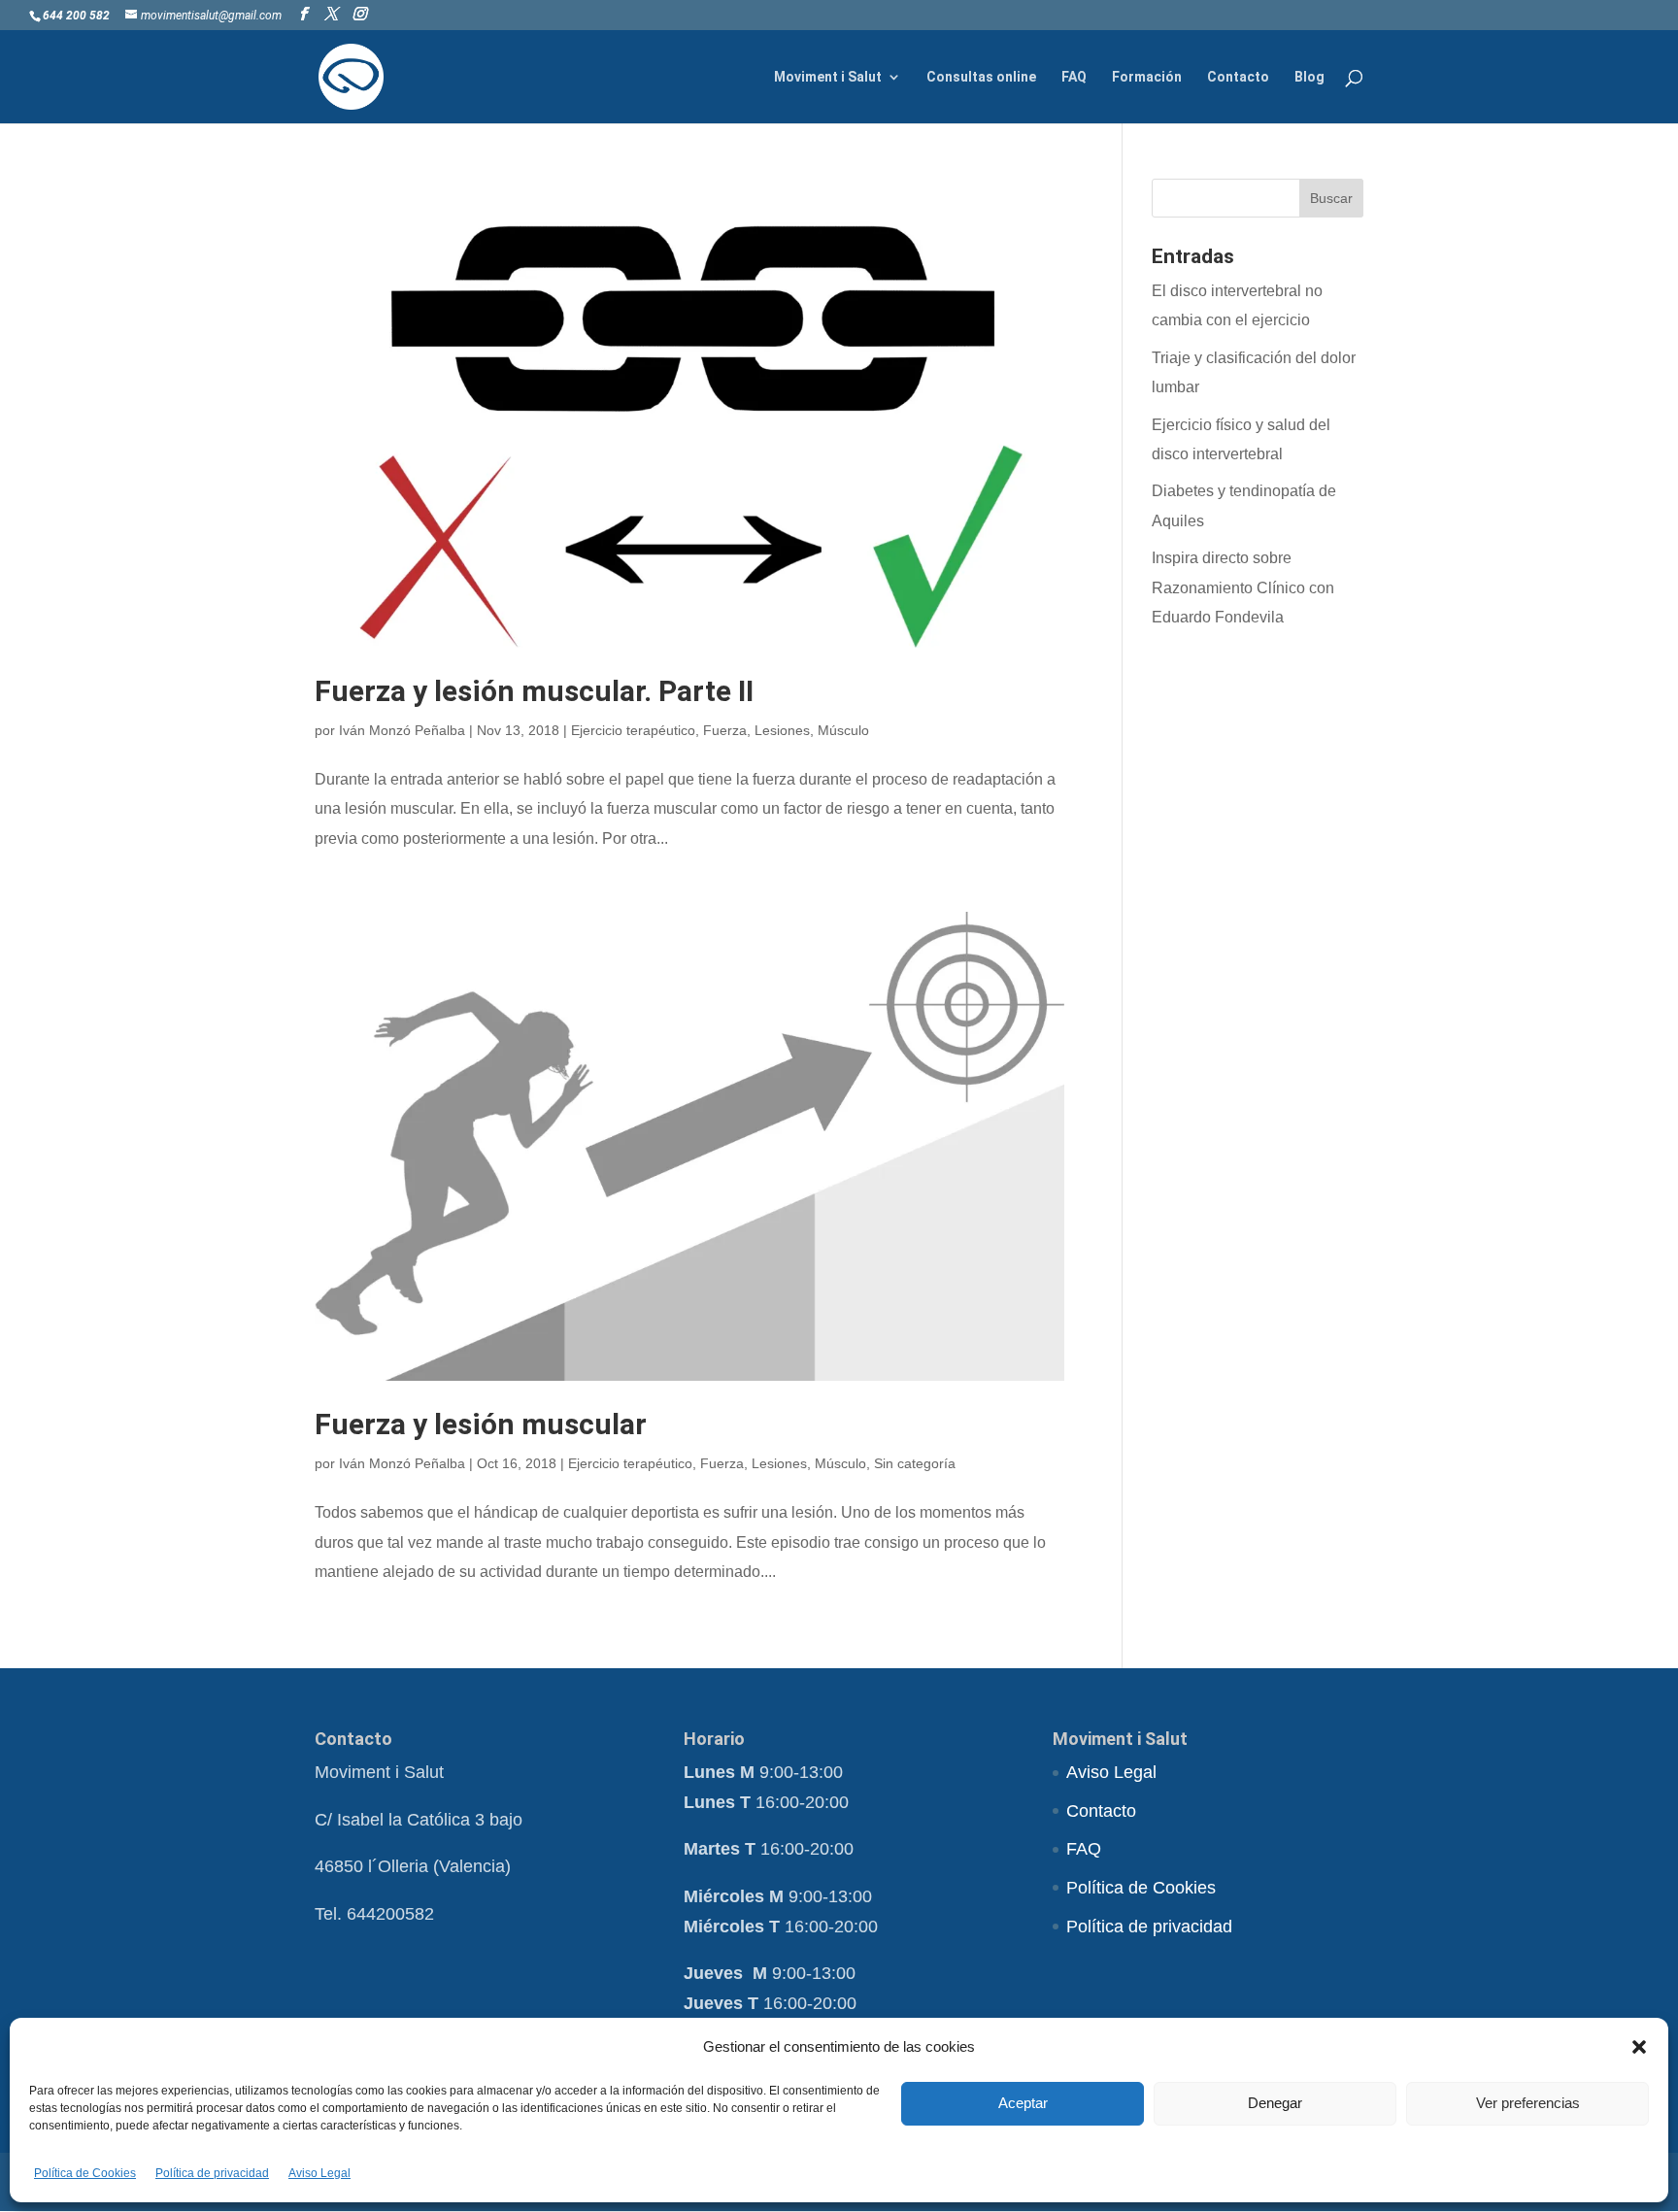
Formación (1147, 77)
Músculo (843, 730)
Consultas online (981, 77)
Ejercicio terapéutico (633, 730)
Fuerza (725, 730)
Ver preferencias (1528, 2103)
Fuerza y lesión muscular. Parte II (534, 691)
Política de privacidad (212, 2173)
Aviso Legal (319, 2173)
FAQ (1074, 77)
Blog (1309, 77)
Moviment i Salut (828, 77)
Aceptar (1023, 2103)
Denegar (1275, 2103)
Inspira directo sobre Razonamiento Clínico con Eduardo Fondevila (1243, 587)
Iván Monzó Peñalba (402, 730)
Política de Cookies (85, 2173)
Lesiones (782, 730)
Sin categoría (915, 1463)
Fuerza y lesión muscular (481, 1424)
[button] (1639, 2047)
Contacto (1238, 77)
